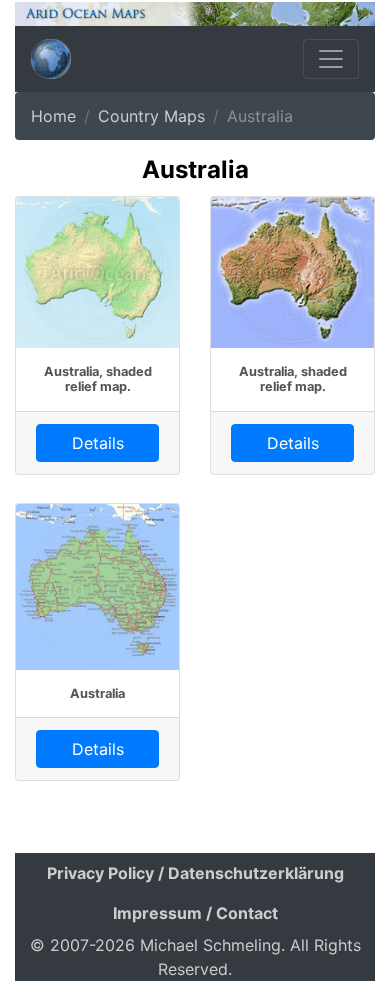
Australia (97, 693)
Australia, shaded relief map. (98, 379)
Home (53, 116)
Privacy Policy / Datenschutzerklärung (195, 873)
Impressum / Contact (195, 913)
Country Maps (151, 116)
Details (98, 443)
